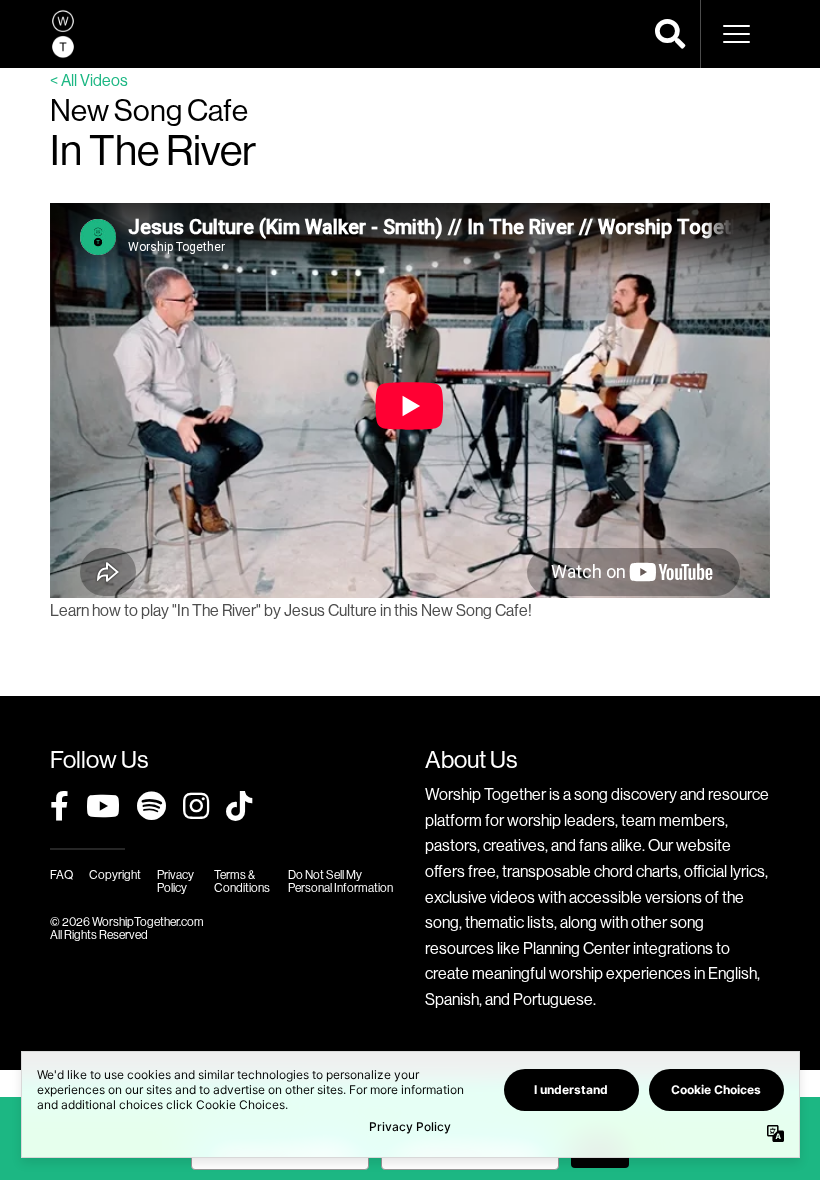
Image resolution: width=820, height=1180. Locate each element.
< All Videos (89, 80)
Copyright (115, 874)
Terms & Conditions (242, 881)
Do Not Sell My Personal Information (340, 881)
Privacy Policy (175, 881)
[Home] (63, 34)
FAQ (61, 874)
